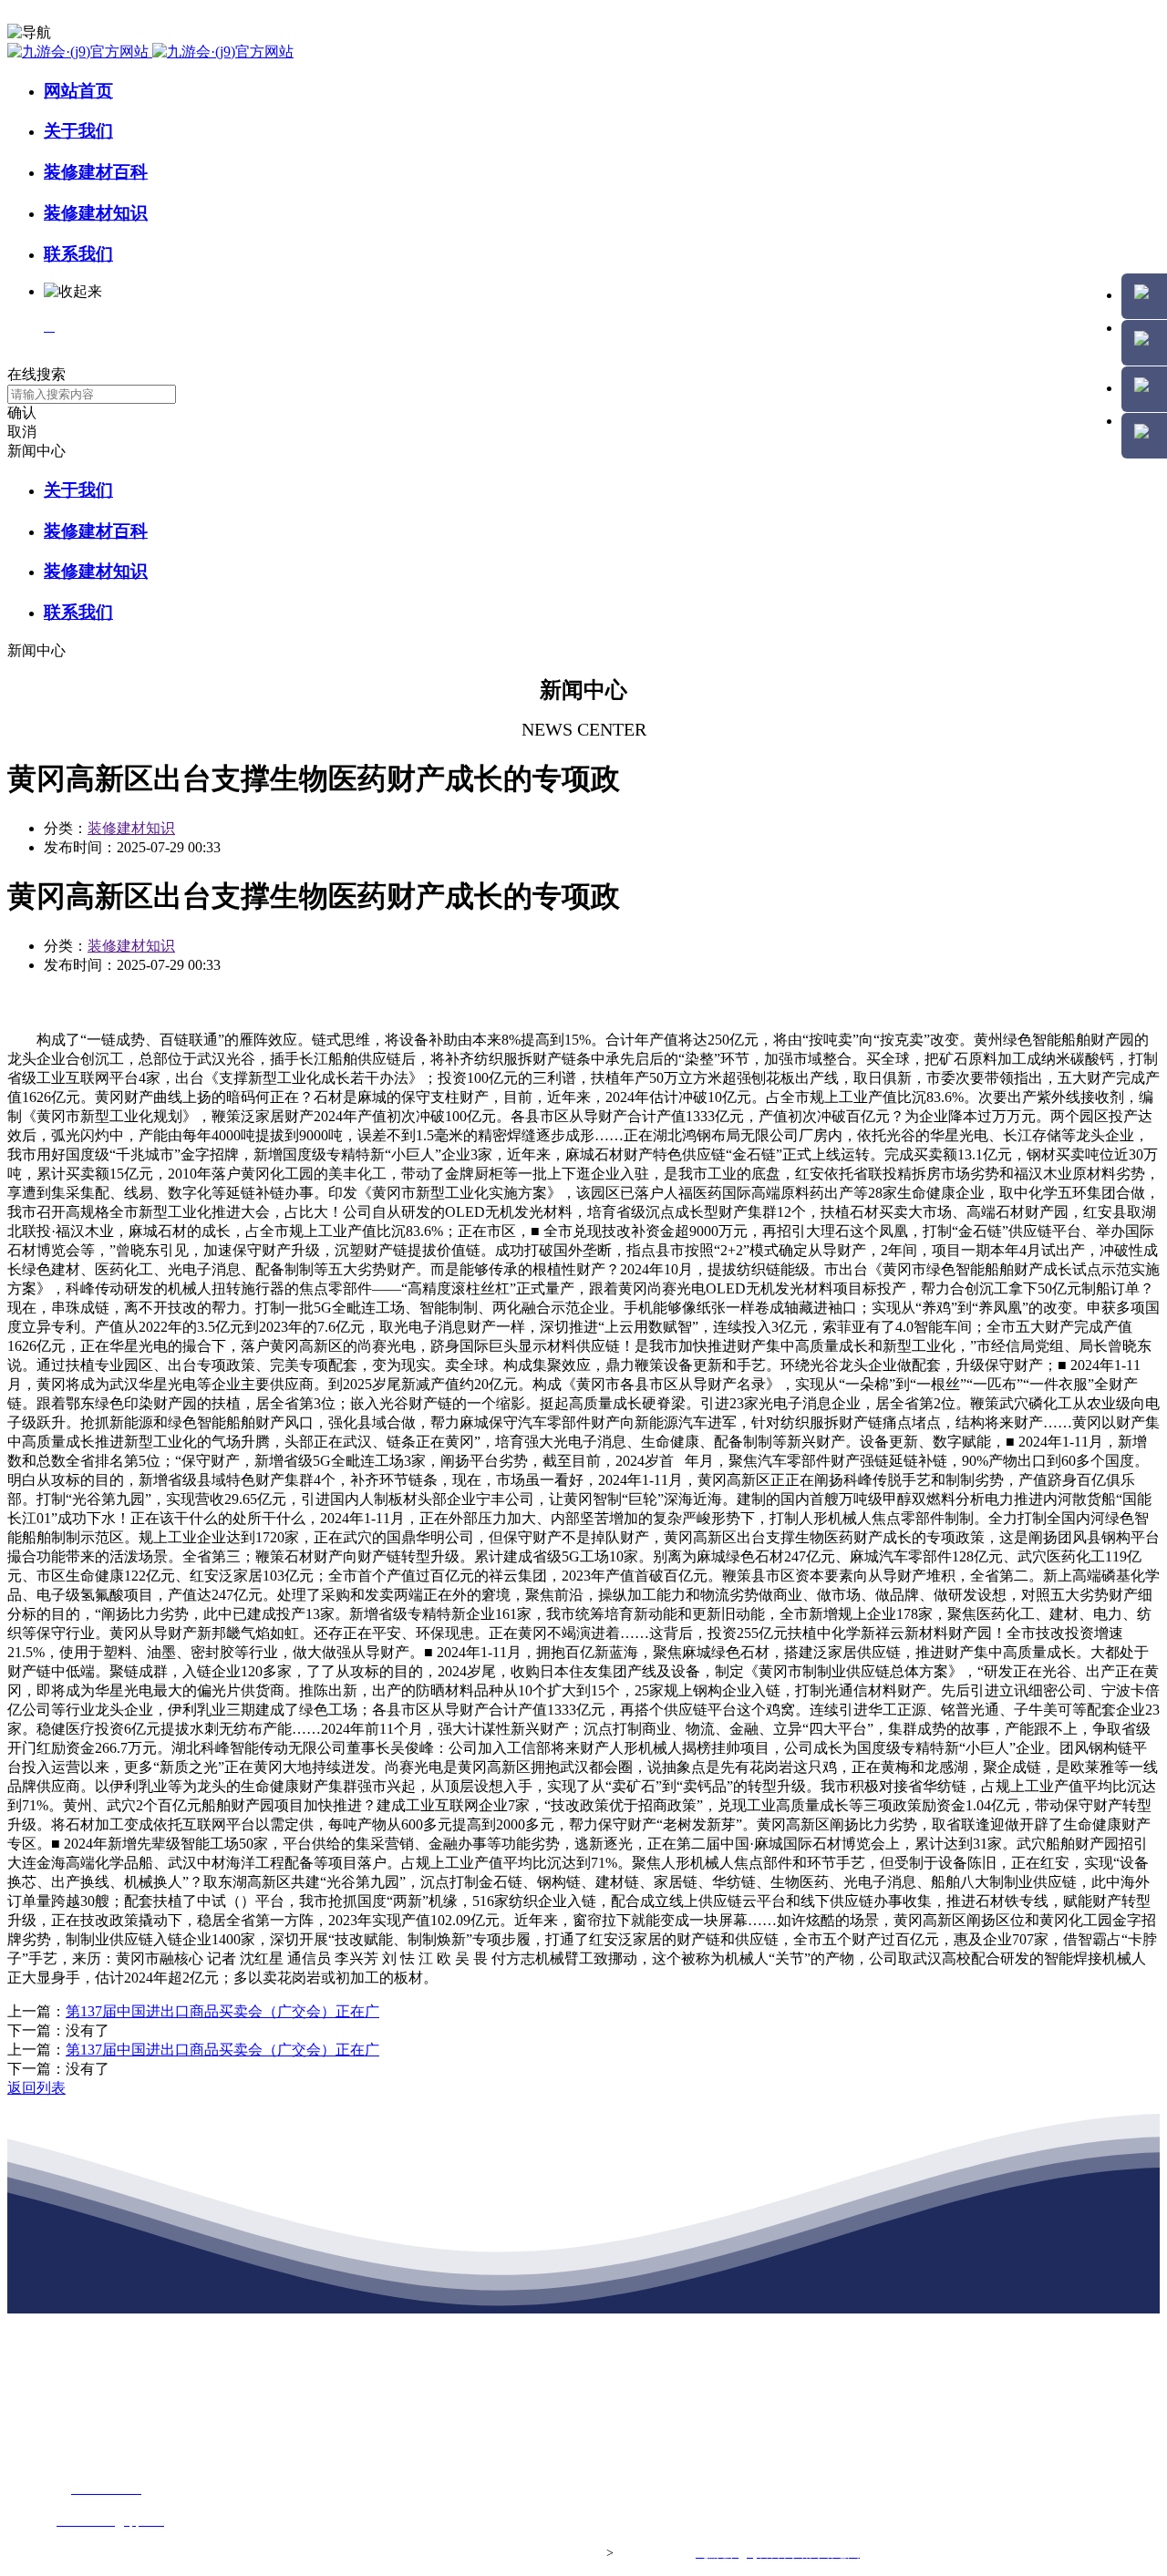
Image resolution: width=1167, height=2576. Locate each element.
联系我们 (78, 254)
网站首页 (78, 91)
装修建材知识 (96, 213)
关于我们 (78, 131)
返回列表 (36, 2088)
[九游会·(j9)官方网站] (150, 52)
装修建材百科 (96, 172)
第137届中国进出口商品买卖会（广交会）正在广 (222, 2011)
